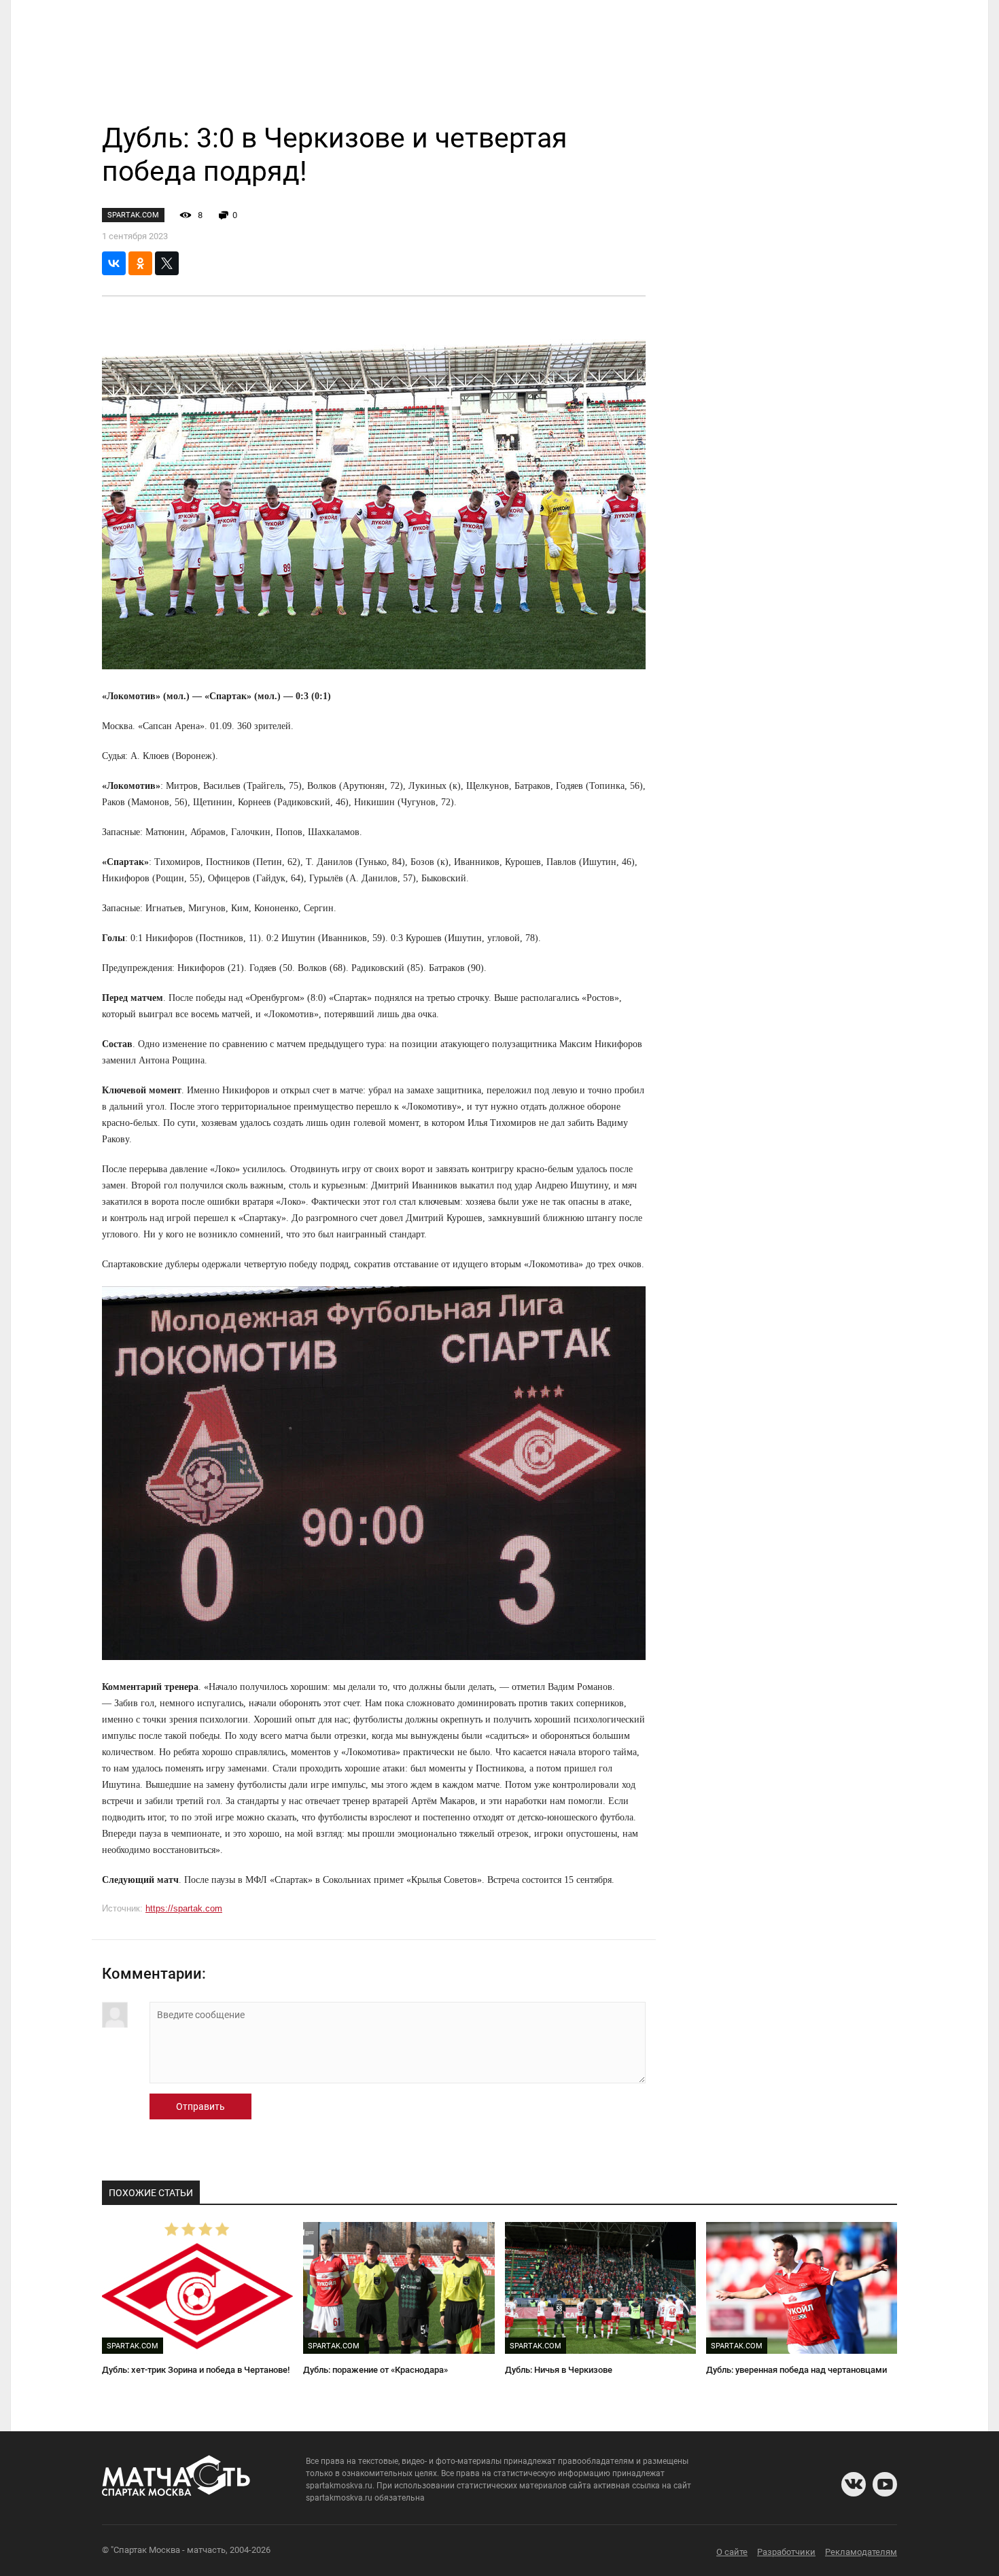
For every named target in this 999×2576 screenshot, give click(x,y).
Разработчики (786, 2552)
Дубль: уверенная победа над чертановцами (796, 2370)
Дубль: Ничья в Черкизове (559, 2370)
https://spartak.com (184, 1908)
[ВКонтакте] (114, 263)
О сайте (732, 2552)
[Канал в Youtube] (885, 2484)
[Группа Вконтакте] (854, 2484)
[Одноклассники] (140, 263)
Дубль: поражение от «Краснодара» (375, 2370)
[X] (167, 263)
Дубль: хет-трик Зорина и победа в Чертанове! (196, 2370)
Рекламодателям (861, 2552)
